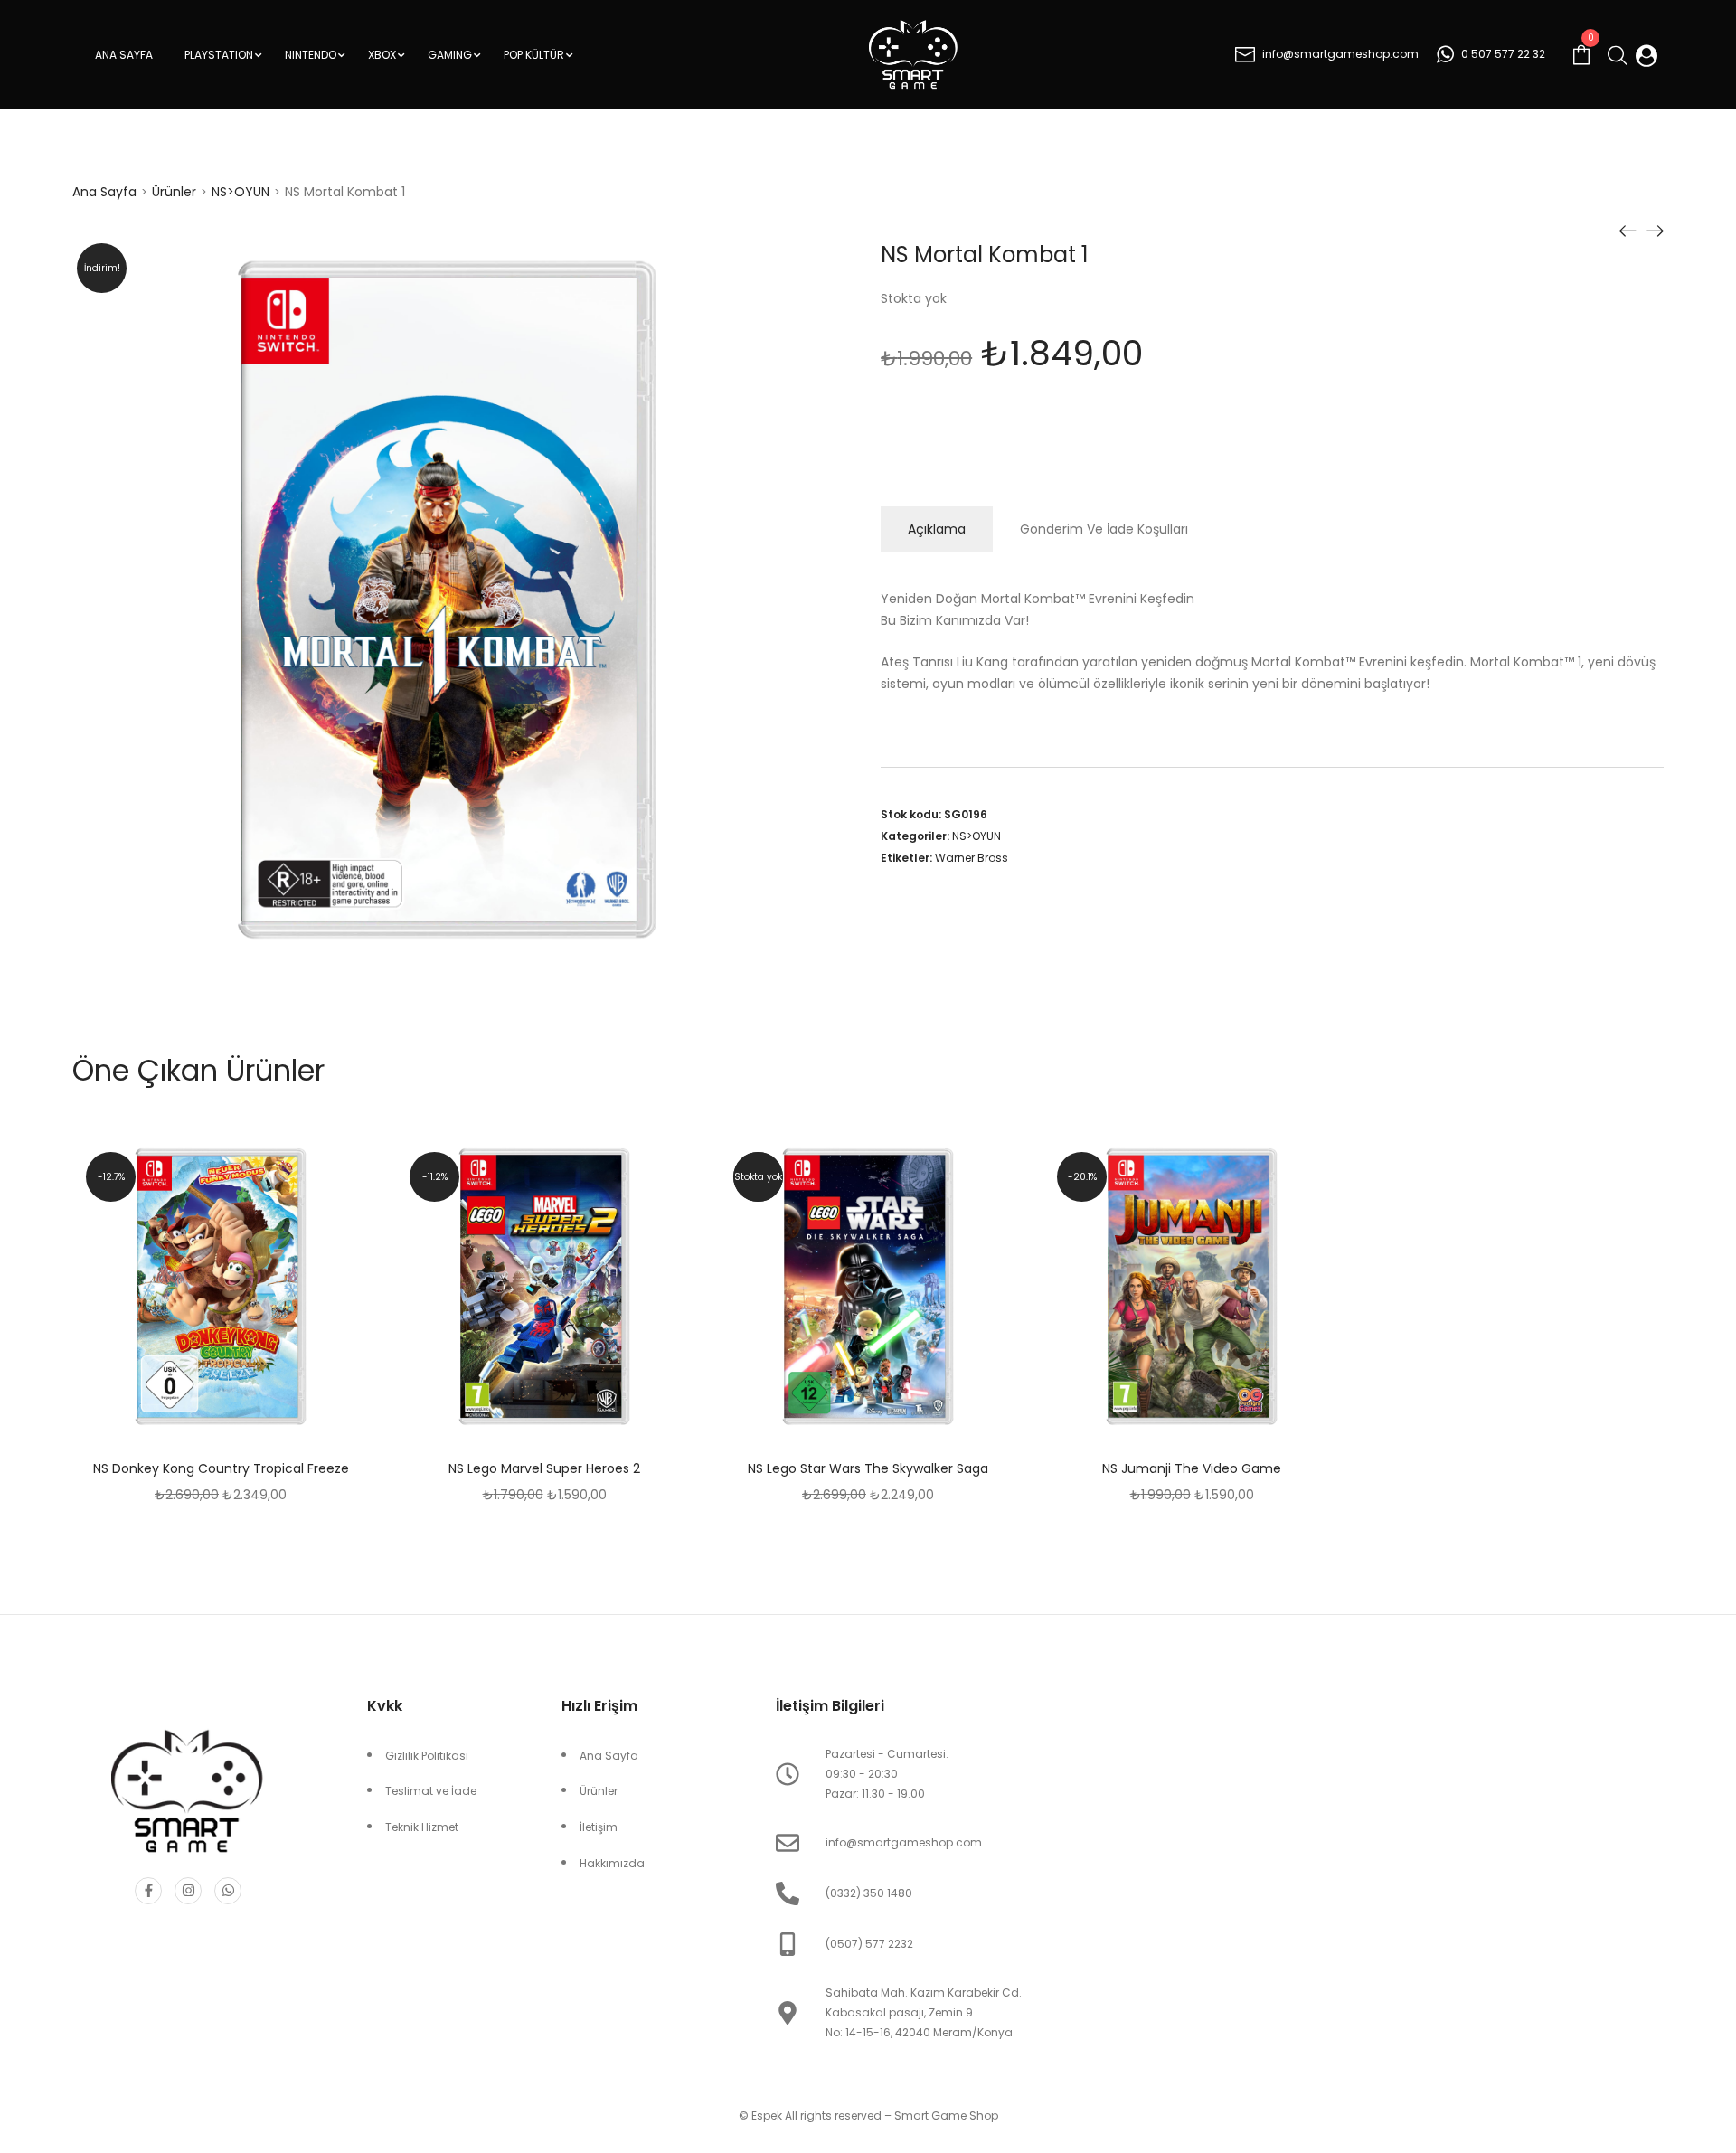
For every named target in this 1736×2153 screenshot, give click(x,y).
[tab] (937, 529)
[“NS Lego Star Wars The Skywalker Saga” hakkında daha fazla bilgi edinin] (913, 1289)
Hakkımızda (612, 1863)
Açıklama (937, 529)
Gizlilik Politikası (427, 1756)
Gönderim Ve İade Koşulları (1104, 529)
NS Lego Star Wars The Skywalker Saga (868, 1468)
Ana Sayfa (124, 55)
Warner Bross (972, 858)
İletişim (599, 1827)
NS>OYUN (241, 192)
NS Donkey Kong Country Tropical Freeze (221, 1468)
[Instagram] (188, 1891)
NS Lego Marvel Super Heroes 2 (544, 1468)
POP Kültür (534, 55)
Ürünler (174, 192)
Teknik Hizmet (422, 1827)
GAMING (450, 55)
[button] (266, 1289)
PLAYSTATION (219, 55)
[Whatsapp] (228, 1891)
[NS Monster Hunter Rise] (1627, 230)
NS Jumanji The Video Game (1192, 1468)
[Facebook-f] (148, 1891)
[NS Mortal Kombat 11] (1655, 230)
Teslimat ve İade (431, 1791)
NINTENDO (311, 55)
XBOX (382, 55)
